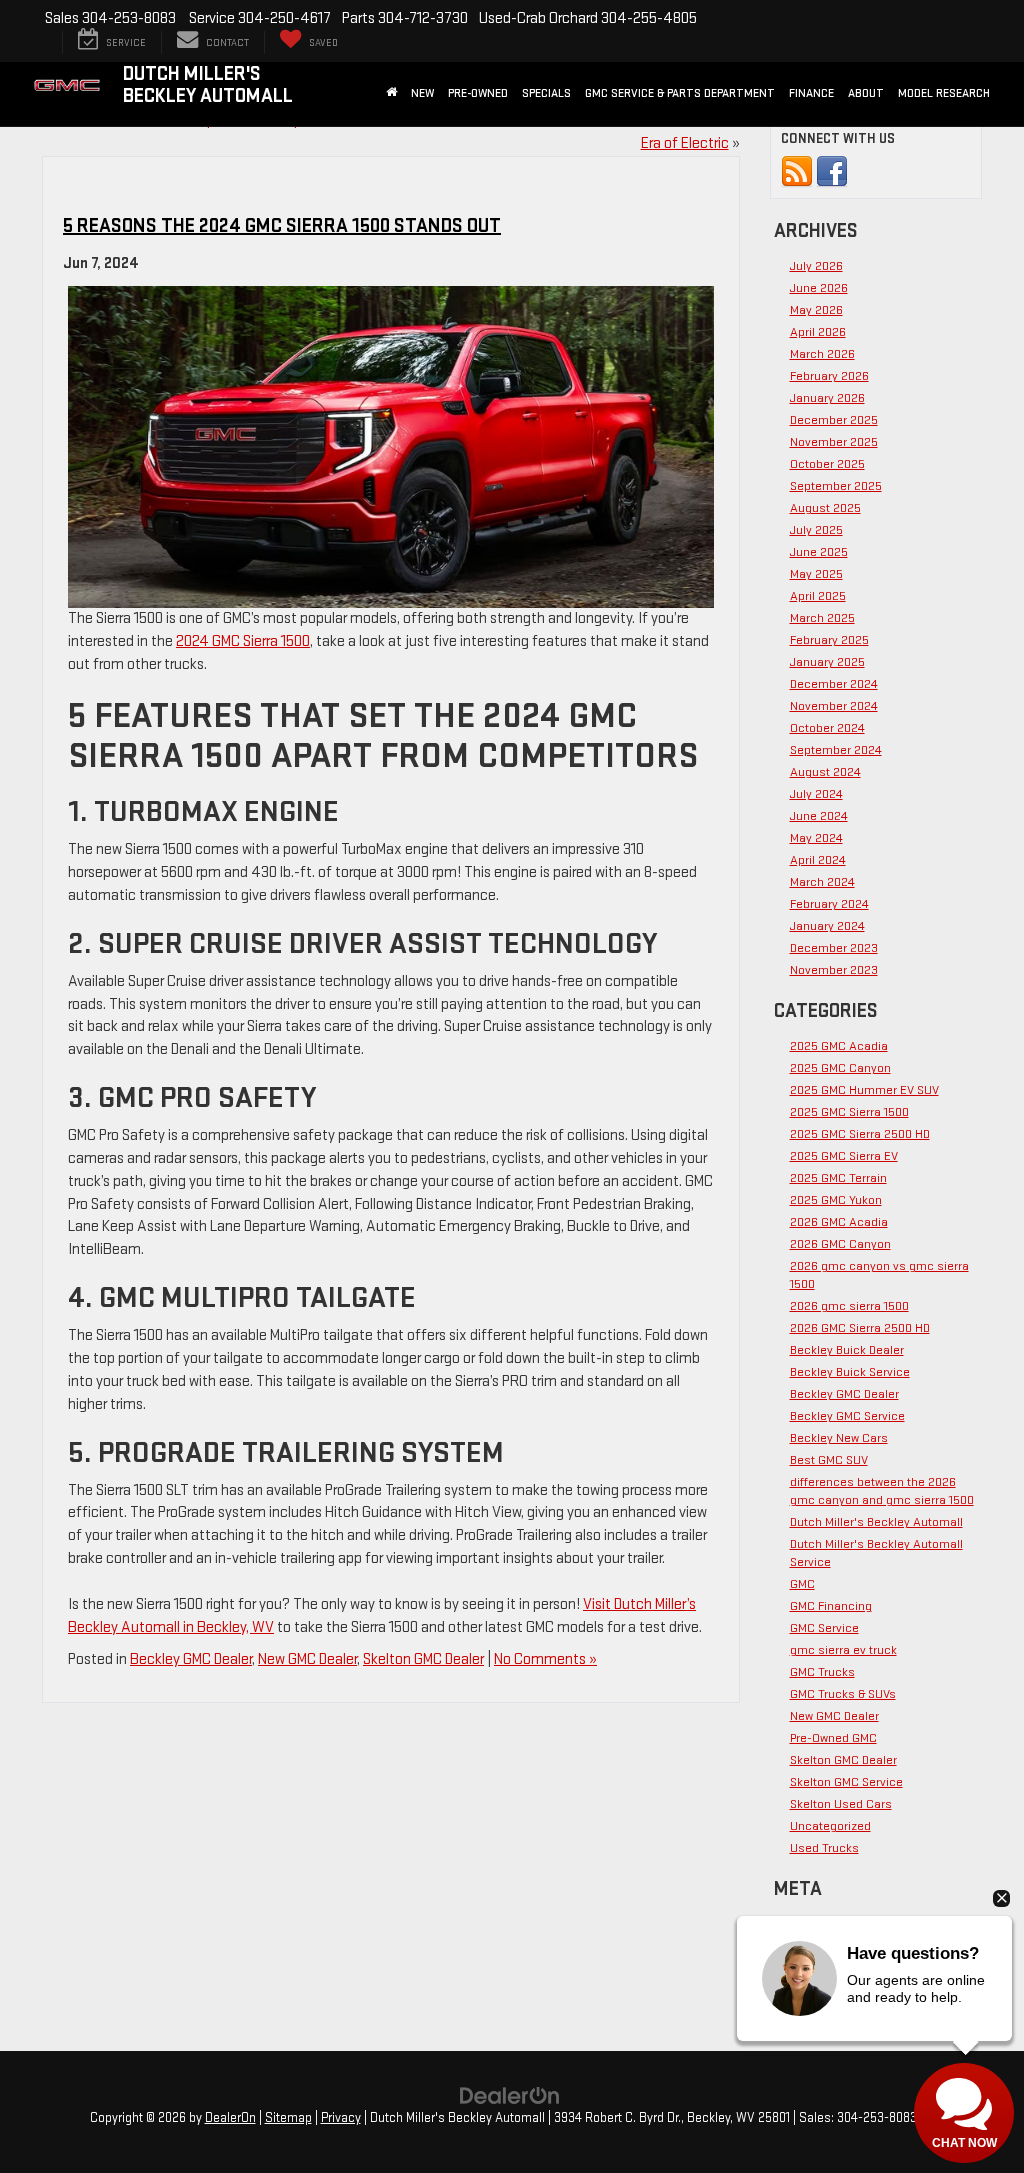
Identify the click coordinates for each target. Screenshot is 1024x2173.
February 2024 (829, 904)
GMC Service (824, 1628)
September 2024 (836, 750)
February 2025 (829, 640)
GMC (802, 1584)
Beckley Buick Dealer (847, 1350)
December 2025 (834, 420)
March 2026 (822, 354)
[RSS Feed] (797, 171)
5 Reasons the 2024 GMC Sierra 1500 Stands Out (282, 226)
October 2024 (827, 728)
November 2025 (834, 442)
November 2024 (834, 706)
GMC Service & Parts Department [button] (680, 93)
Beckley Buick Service (850, 1372)
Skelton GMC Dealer (423, 1659)
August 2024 (825, 772)
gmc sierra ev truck (843, 1650)
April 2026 (818, 332)
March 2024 (822, 882)
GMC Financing (831, 1606)
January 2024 (827, 926)
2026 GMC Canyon (840, 1244)
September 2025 (836, 486)
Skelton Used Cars (841, 1804)
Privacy (341, 2118)
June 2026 (819, 288)
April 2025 (818, 596)
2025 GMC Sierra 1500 (849, 1112)
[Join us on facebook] (832, 171)
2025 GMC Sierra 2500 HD (860, 1134)
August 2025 (825, 508)
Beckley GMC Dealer (191, 1659)
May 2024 (816, 838)
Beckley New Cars (839, 1438)
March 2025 (822, 618)
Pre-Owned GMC (833, 1738)
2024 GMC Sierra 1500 (243, 641)
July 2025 (816, 530)
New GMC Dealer (307, 1659)
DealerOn (230, 2118)
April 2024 (818, 860)
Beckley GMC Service (847, 1416)
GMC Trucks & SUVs (843, 1694)
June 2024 (819, 816)
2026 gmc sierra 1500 (849, 1306)
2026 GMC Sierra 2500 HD (860, 1328)
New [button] (422, 93)
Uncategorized (830, 1826)
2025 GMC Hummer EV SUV (864, 1090)
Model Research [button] (944, 93)
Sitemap (288, 2118)
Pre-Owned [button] (478, 93)
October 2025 (827, 464)
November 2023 (834, 970)
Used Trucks (824, 1848)
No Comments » (545, 1659)
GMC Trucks (822, 1672)
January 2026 (827, 398)
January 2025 (827, 662)
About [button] (866, 93)
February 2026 (829, 376)
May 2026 (816, 310)
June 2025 (819, 552)
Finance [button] (811, 93)
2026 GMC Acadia (839, 1222)
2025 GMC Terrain (838, 1178)
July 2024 (816, 794)
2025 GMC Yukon (836, 1200)
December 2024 (834, 684)
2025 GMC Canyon (840, 1068)
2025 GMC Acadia (839, 1046)
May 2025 (816, 574)
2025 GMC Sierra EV (844, 1156)
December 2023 (834, 948)
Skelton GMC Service (846, 1782)
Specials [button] (546, 93)
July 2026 (816, 266)
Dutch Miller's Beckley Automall (876, 1522)
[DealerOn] (510, 2094)
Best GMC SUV (829, 1460)
